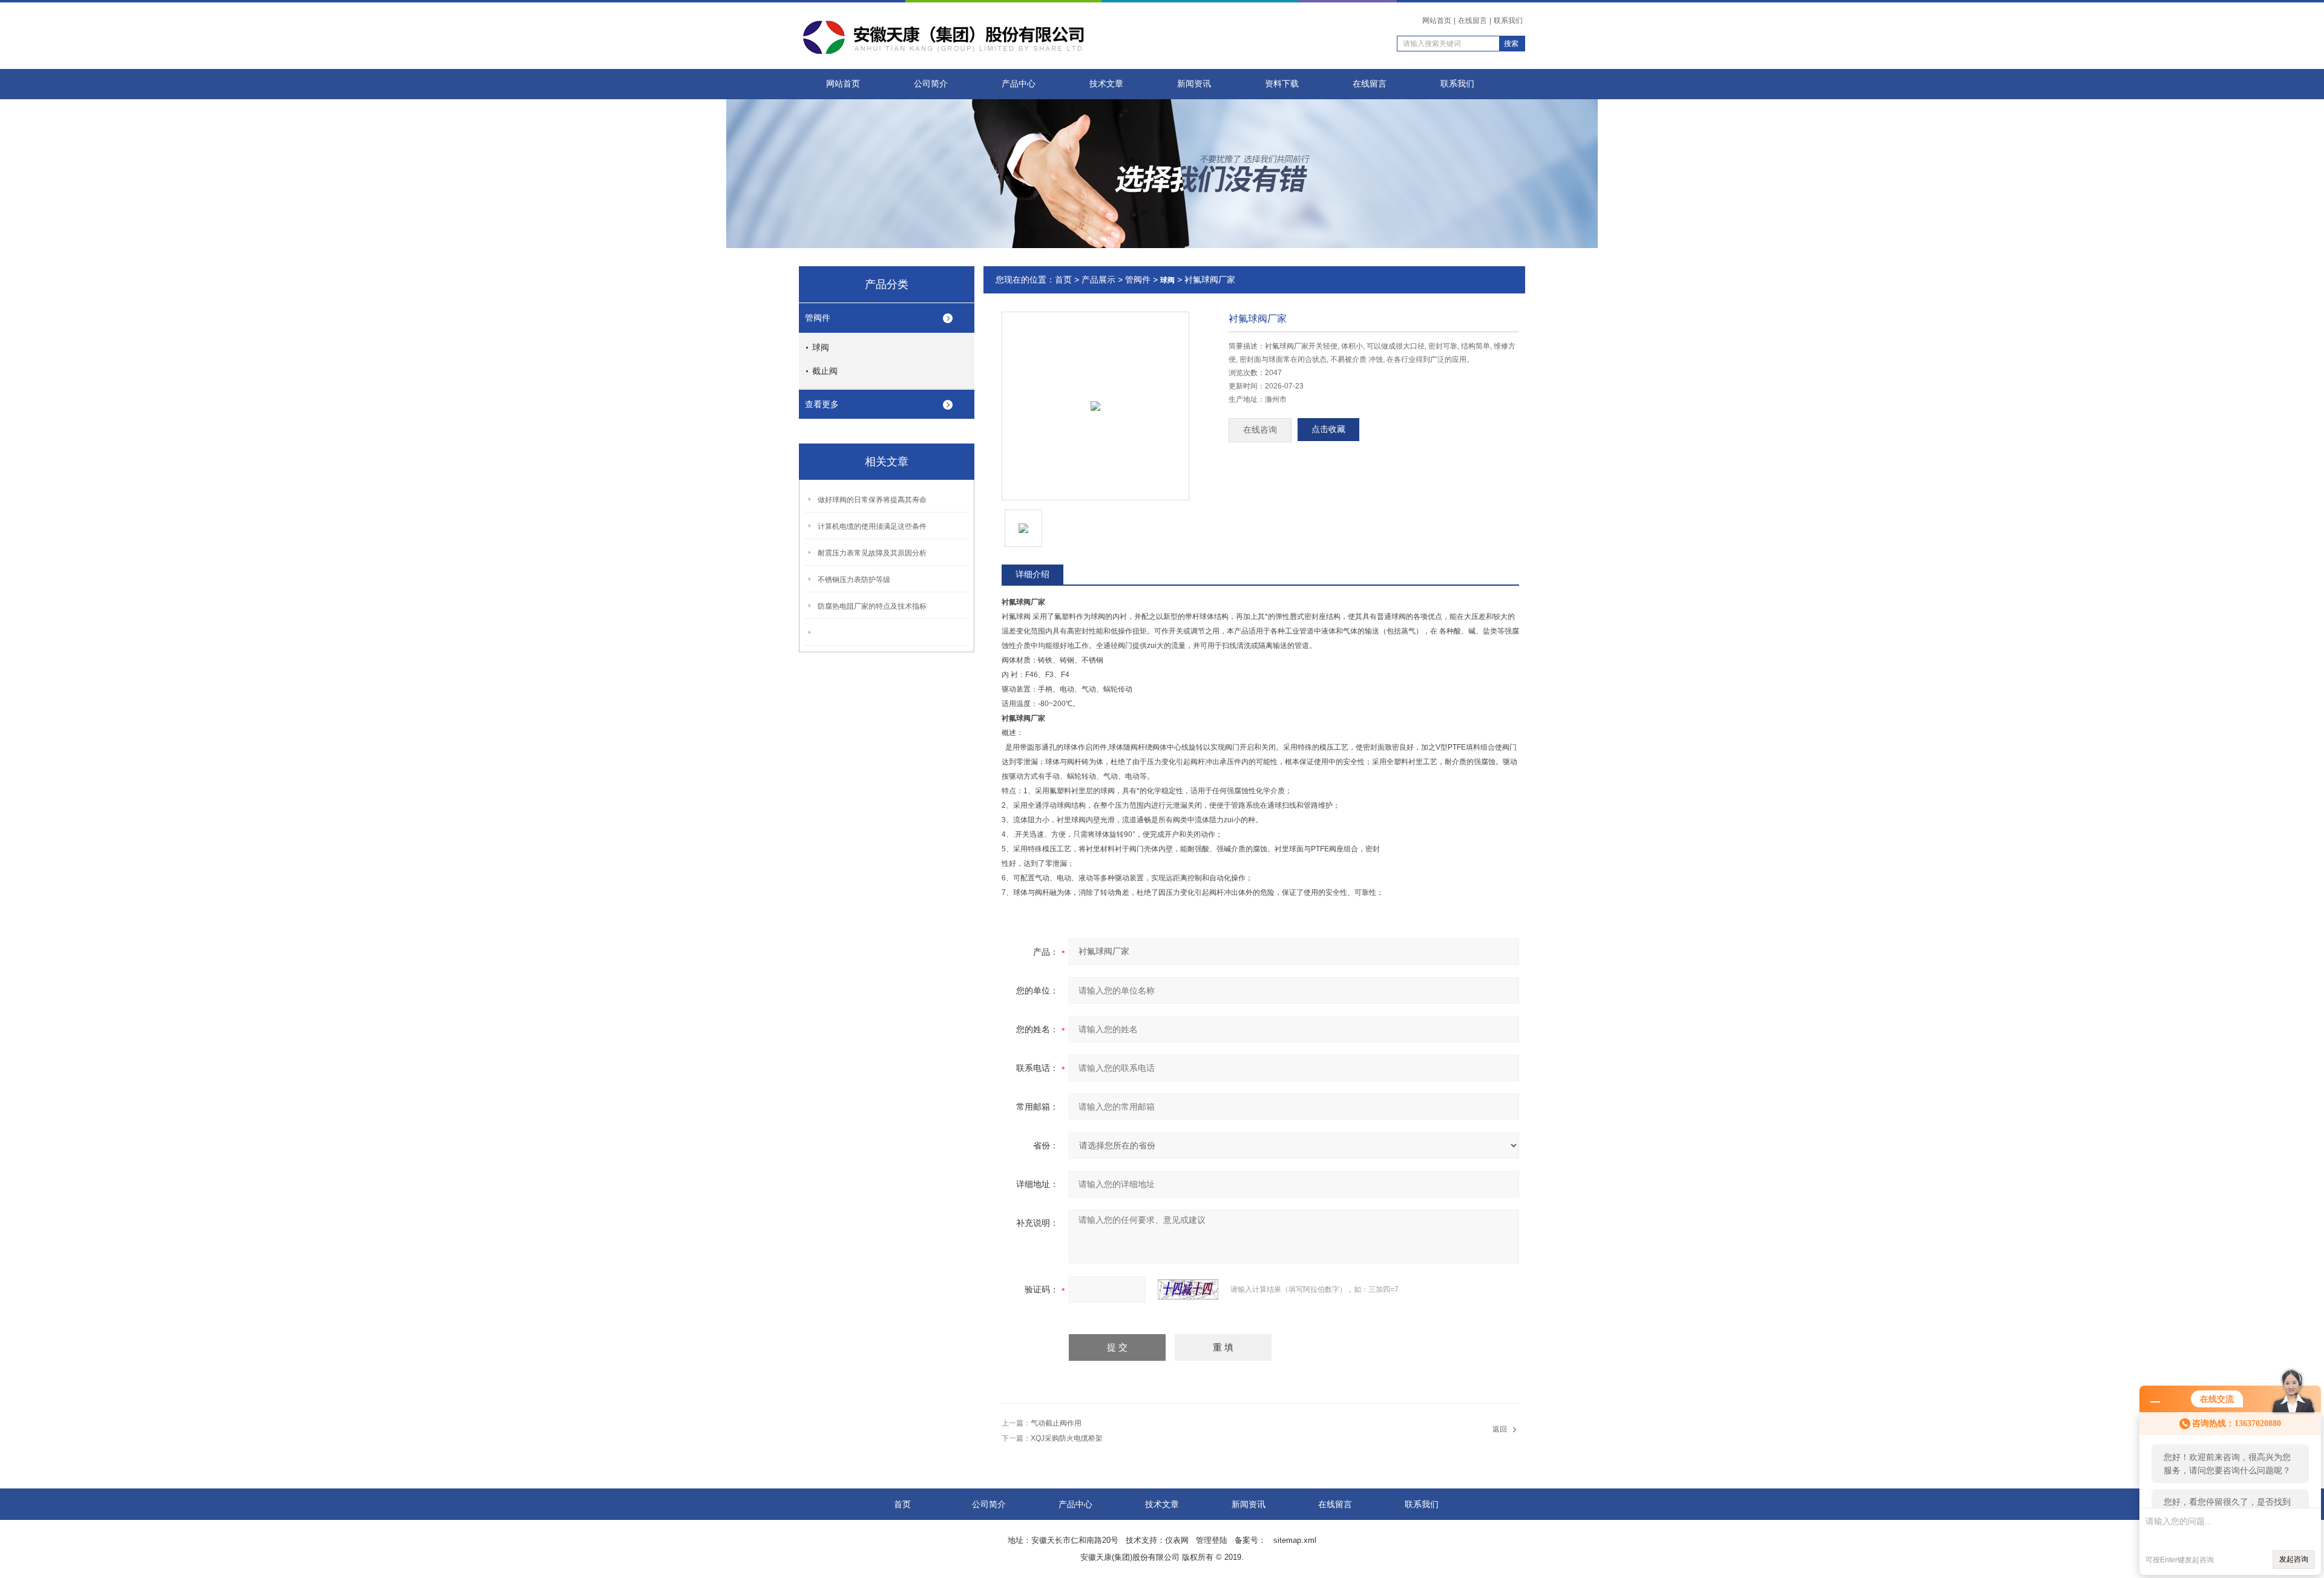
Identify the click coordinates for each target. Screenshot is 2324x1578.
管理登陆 (1212, 1540)
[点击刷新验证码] (1188, 1289)
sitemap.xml (1295, 1540)
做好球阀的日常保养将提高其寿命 (872, 500)
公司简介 (931, 84)
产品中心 (1019, 84)
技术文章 (1106, 84)
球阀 (821, 347)
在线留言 (1472, 21)
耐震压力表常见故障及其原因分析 (872, 553)
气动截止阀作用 (1056, 1423)
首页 (1063, 280)
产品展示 (1098, 280)
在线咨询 (1260, 430)
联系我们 (1508, 21)
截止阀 (825, 371)
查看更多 (822, 404)
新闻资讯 (1194, 84)
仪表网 (1177, 1540)
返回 (1500, 1429)
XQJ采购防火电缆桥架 (1067, 1438)
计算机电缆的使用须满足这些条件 (872, 526)
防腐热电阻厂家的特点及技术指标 (872, 606)
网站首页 (1437, 21)
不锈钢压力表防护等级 (854, 580)
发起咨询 (2294, 1559)
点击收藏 (1328, 429)
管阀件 (818, 318)
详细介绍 (1032, 574)
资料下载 (1282, 84)
